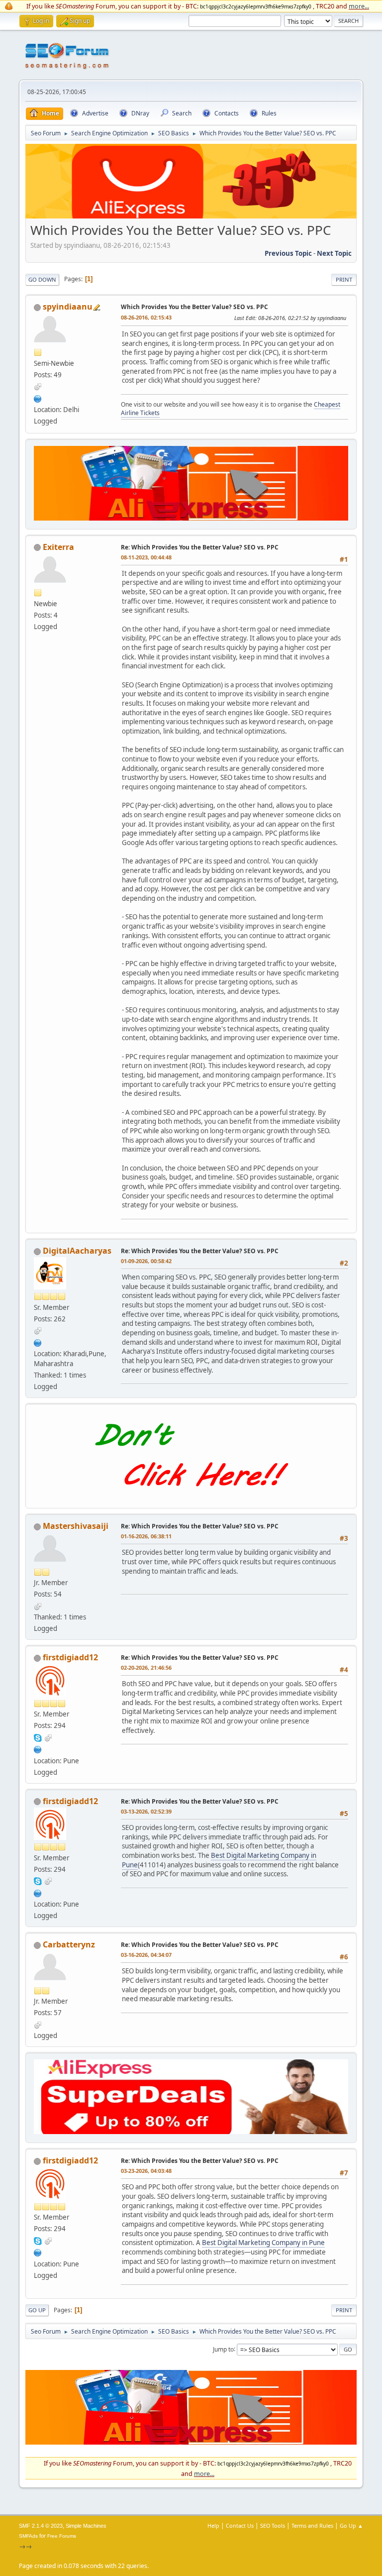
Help (213, 2525)
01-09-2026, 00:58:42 (146, 1261)
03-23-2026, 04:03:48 (146, 2171)
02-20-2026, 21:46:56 (146, 1667)
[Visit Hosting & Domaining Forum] (191, 1497)
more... (359, 6)
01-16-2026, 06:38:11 (146, 1536)
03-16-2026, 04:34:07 (146, 1955)
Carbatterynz (69, 1944)
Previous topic (288, 253)
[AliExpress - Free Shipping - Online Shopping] (191, 216)
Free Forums (62, 2536)
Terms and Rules (312, 2525)
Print (344, 279)
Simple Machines (86, 2526)
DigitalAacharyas (77, 1251)
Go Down (42, 279)
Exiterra (58, 547)
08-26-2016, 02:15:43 (146, 317)
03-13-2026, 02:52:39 (146, 1811)
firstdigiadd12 (70, 1657)
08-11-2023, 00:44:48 (146, 557)
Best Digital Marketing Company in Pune (219, 1860)
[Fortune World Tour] (38, 398)
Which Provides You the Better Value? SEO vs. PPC (194, 307)
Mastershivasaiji (76, 1526)
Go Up (37, 2310)
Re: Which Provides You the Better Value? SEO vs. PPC (200, 547)
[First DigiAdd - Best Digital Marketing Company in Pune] (38, 1748)
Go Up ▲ (351, 2525)
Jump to (223, 2349)
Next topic (334, 253)
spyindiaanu (68, 307)
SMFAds (28, 2536)
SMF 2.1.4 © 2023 (41, 2526)
